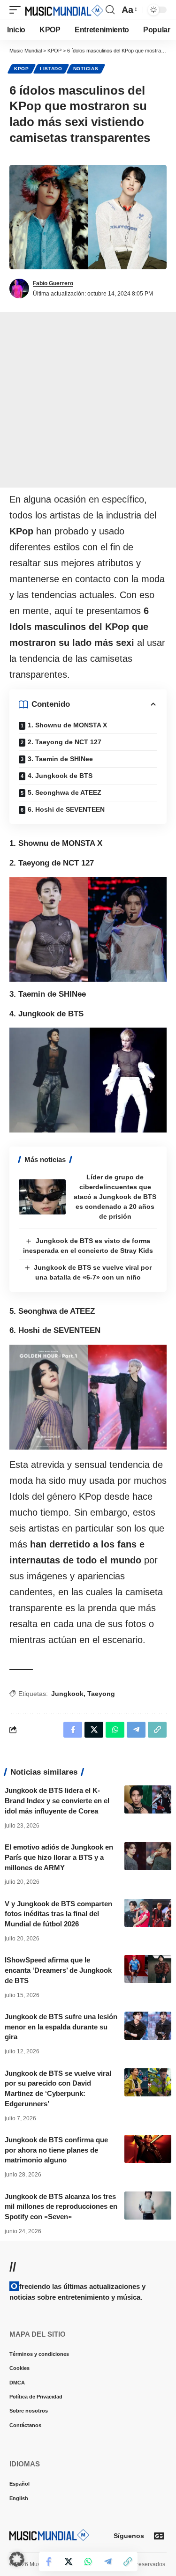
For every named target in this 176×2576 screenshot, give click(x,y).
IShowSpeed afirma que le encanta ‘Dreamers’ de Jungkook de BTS (58, 1970)
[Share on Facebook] (49, 2561)
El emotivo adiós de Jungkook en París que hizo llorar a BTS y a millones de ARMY (59, 1857)
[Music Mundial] (64, 10)
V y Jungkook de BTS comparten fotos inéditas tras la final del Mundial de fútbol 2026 (58, 1914)
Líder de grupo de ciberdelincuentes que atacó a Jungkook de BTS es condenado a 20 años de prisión (115, 1197)
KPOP (22, 69)
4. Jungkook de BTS (60, 776)
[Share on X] (69, 2561)
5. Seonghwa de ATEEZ (65, 792)
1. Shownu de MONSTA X (67, 725)
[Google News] (159, 2536)
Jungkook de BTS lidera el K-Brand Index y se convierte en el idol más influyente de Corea (57, 1801)
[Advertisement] (88, 400)
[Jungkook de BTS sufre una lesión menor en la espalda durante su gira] (148, 2026)
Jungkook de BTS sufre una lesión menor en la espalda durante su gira (61, 2027)
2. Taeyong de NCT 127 (65, 742)
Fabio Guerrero (53, 283)
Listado (51, 69)
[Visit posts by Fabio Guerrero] (19, 289)
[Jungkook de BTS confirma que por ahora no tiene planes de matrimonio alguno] (148, 2149)
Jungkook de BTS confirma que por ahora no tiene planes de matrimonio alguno (56, 2150)
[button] (17, 10)
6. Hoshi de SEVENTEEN (66, 809)
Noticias (86, 69)
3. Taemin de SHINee (60, 759)
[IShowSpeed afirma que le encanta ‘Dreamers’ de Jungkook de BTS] (148, 1969)
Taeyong (101, 1694)
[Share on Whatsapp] (88, 2561)
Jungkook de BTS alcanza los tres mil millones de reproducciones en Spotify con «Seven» (61, 2207)
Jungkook (67, 1694)
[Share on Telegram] (108, 2561)
